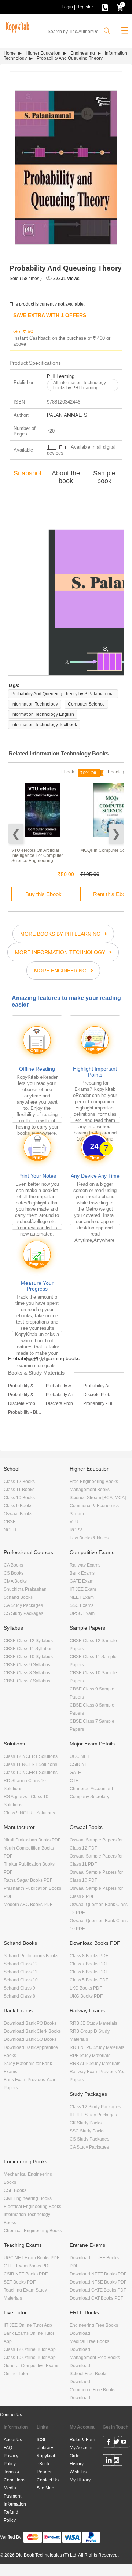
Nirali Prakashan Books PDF (32, 1840)
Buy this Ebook (43, 894)
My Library (80, 2480)
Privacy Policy (11, 2460)
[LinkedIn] (109, 2461)
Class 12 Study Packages (95, 2107)
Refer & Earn (82, 2440)
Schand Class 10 (21, 1980)
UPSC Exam (82, 1613)
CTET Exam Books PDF (27, 2266)
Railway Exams (85, 1565)
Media (10, 2488)
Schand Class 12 (21, 1964)
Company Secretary (89, 1797)
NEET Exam (82, 1597)
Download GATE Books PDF (98, 2290)
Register (85, 7)
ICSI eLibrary (45, 2444)
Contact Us (11, 2415)
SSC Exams (82, 1605)
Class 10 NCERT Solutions (31, 1773)
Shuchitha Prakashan (25, 1589)
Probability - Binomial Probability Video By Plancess (100, 1403)
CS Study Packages (23, 1613)
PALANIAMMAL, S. (68, 415)
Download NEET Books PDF (98, 2274)
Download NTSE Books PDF (98, 2282)
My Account (81, 2448)
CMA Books (15, 1581)
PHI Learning (61, 376)
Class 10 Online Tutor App (30, 2358)
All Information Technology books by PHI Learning (80, 385)
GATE (75, 1773)
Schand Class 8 (19, 1996)
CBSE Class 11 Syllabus (28, 1649)
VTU (74, 1522)
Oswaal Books (18, 1514)
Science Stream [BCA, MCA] (98, 1498)
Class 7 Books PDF (89, 1964)
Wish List (79, 2472)
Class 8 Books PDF (89, 1956)
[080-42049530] (105, 7)
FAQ (8, 2448)
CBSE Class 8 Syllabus (27, 1673)
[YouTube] (124, 2443)
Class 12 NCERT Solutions (31, 1756)
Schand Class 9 (19, 1988)
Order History (77, 2460)
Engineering (83, 53)
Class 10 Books (19, 1498)
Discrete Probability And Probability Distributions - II (63, 1403)
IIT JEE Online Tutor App (28, 2325)
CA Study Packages (23, 1605)
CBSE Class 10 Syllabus (28, 1657)
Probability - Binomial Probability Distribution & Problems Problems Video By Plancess (25, 1412)
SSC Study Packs (87, 2131)
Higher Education (43, 53)
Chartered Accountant (91, 1789)
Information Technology (35, 704)
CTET (75, 1781)
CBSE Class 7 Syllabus (27, 1681)
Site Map (45, 2488)
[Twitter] (116, 2443)
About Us (13, 2440)
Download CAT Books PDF (96, 2298)
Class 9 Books (18, 1506)
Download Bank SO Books (30, 2039)
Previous (16, 834)
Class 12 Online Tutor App (30, 2349)
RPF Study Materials (90, 2056)
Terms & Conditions (14, 2476)
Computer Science (86, 704)
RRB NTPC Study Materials (97, 2047)
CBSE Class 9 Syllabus (27, 1665)
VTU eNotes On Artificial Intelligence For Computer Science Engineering (37, 855)
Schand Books (18, 1597)
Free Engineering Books (94, 1482)
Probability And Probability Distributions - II (63, 1395)
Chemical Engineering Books (33, 2231)
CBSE (10, 1522)
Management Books (90, 1490)
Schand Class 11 (21, 1972)
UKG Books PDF (86, 1996)
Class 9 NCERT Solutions (29, 1813)
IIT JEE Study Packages (93, 2115)
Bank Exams (82, 1573)
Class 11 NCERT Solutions (30, 1764)
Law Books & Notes (89, 1538)
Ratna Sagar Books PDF (28, 1880)
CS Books (14, 1573)
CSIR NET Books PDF (26, 2274)
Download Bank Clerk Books (32, 2031)
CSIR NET (80, 1764)
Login (67, 7)
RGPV (76, 1530)
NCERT (11, 1530)
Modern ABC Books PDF (28, 1905)
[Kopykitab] (16, 26)
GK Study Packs (86, 2123)
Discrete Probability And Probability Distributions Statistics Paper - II (25, 1403)
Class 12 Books (19, 1482)
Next (116, 834)
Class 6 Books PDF (89, 1972)
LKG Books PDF (86, 1988)
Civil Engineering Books (28, 2198)
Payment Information (15, 2500)
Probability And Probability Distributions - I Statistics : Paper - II (100, 1386)
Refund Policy (11, 2516)
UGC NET (80, 1756)
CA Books (13, 1565)
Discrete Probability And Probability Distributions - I (100, 1395)
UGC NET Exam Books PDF (32, 2258)
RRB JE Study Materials (93, 2023)
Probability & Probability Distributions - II (63, 1386)
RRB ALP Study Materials (95, 2064)
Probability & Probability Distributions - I (25, 1386)
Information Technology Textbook (44, 725)
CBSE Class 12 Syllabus (28, 1641)
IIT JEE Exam (83, 1589)
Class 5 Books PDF (89, 1980)
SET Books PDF (20, 2282)
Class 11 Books (19, 1490)
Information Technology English (43, 714)
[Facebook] (109, 2443)
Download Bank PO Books (30, 2023)
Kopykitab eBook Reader (47, 2464)
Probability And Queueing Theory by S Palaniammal (63, 694)
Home (10, 53)
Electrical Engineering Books (32, 2207)
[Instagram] (116, 2461)
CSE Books (15, 2190)
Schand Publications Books (31, 1956)
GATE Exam (82, 1581)
